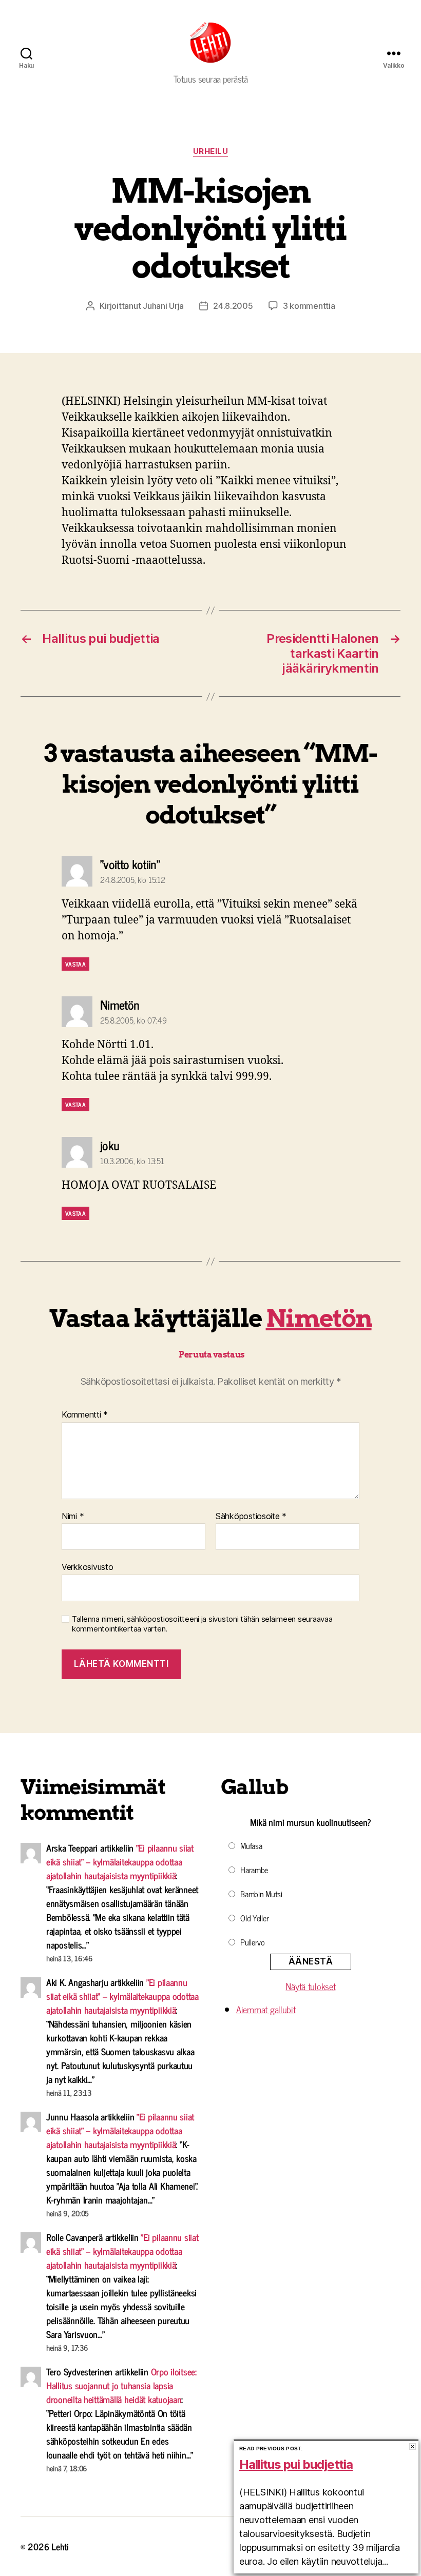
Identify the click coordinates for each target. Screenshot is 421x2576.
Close (413, 2446)
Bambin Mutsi (261, 1894)
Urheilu (211, 151)
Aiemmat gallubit (266, 2009)
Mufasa (251, 1845)
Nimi (73, 1517)
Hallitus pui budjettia (296, 2464)
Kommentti (85, 1415)
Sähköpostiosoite (251, 1517)
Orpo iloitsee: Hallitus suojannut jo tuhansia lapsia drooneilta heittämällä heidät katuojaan (121, 2385)
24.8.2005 (233, 306)
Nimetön (319, 1318)
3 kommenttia (309, 306)
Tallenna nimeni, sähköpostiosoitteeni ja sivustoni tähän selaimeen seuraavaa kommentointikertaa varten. (202, 1624)
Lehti (60, 2546)
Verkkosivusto (88, 1567)
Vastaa (75, 964)
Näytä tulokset (310, 1986)
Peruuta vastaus (212, 1355)
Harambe (254, 1870)
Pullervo (253, 1942)
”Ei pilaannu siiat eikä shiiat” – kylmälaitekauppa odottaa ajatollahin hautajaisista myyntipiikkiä (120, 1861)
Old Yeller (254, 1918)
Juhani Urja (163, 306)
